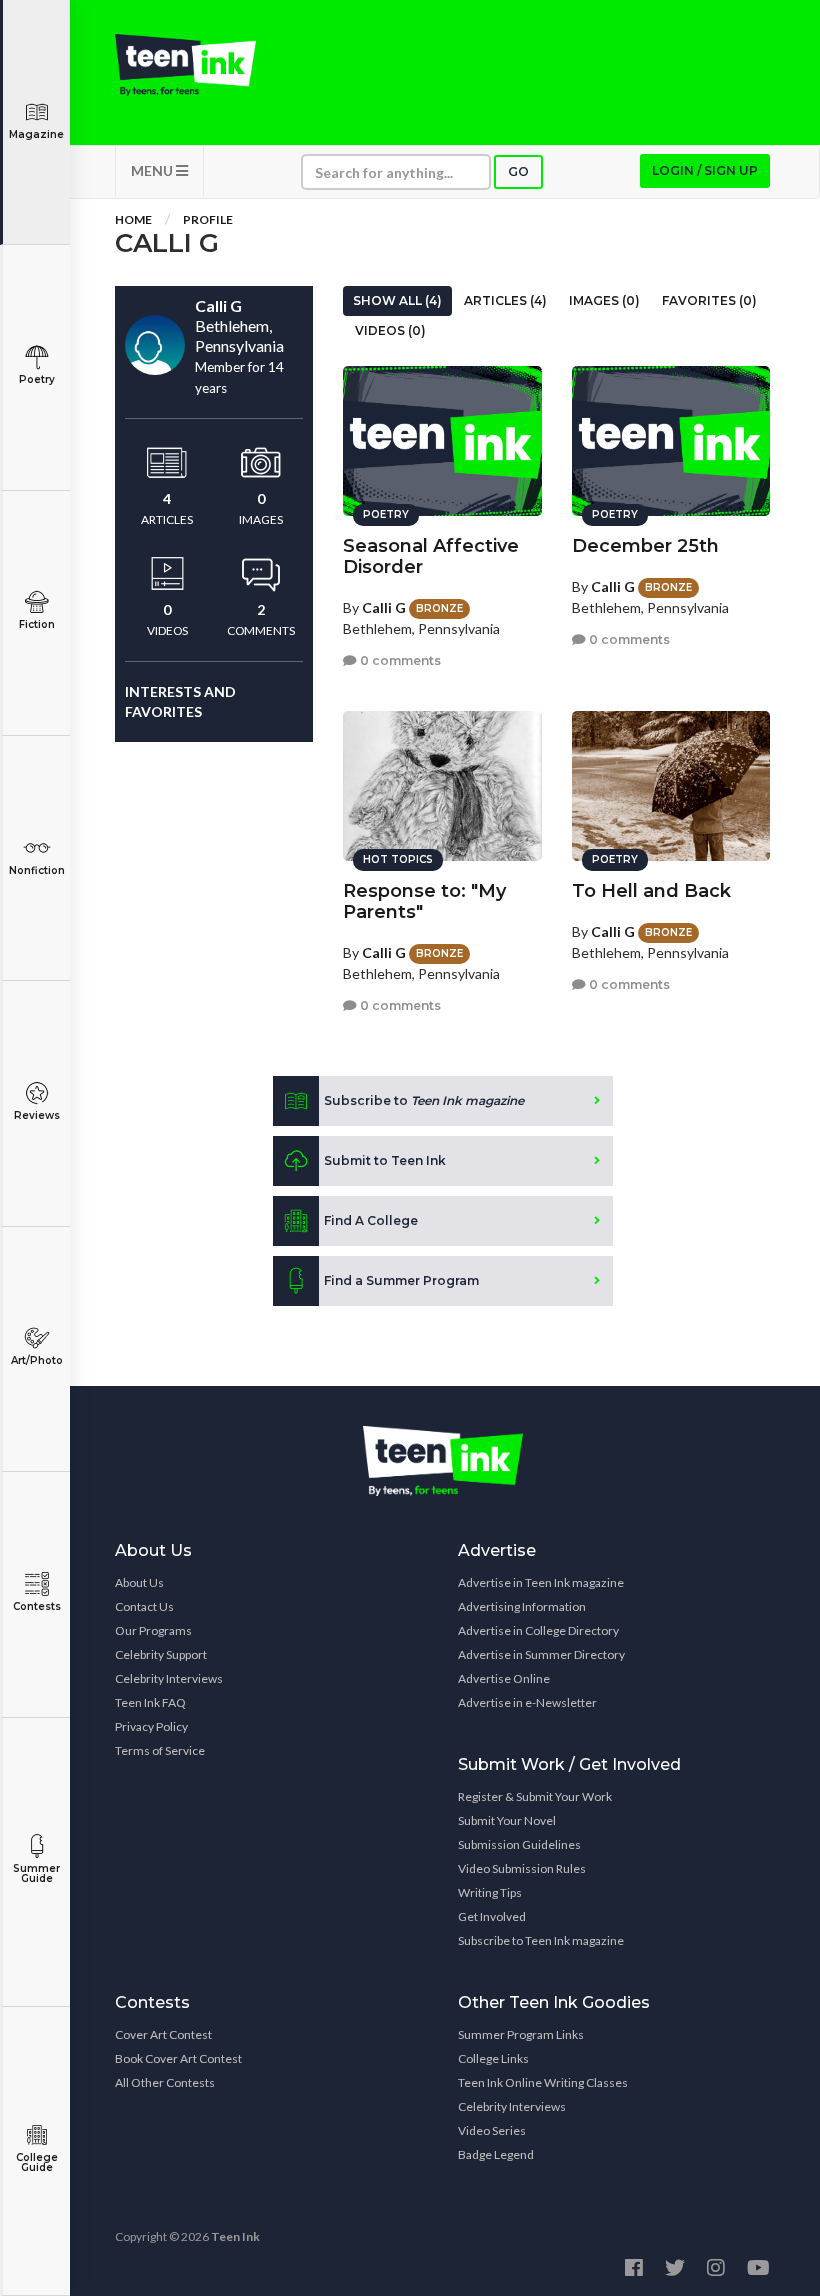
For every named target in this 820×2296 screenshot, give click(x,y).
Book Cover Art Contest (178, 2058)
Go (518, 171)
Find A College (371, 1220)
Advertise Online (504, 1678)
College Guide (37, 2162)
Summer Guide (36, 1873)
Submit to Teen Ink (385, 1160)
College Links (493, 2058)
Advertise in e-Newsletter (527, 1702)
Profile (208, 219)
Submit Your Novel (507, 1820)
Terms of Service (160, 1750)
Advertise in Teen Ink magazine (541, 1582)
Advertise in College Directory (538, 1630)
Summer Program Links (521, 2034)
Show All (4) (397, 300)
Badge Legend (496, 2154)
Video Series (492, 2130)
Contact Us (144, 1606)
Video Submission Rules (522, 1868)
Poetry (37, 379)
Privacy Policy (151, 1726)
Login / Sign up (705, 170)
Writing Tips (490, 1892)
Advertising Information (522, 1606)
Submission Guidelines (519, 1844)
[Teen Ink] (185, 65)
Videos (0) (390, 330)
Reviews (37, 1115)
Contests (37, 1606)
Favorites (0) (709, 300)
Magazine (36, 134)
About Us (139, 1582)
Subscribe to (424, 1100)
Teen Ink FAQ (150, 1702)
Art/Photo (37, 1360)
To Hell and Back (651, 891)
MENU (153, 170)
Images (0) (604, 300)
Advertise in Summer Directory (541, 1654)
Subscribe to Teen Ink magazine (541, 1940)
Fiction (37, 624)
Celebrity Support (161, 1654)
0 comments (399, 660)
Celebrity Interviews (169, 1678)
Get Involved (492, 1916)
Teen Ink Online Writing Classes (543, 2082)
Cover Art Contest (163, 2034)
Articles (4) (505, 300)
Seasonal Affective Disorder (431, 556)
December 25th (645, 546)
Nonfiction (37, 870)
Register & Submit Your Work (535, 1796)
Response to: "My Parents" (424, 901)
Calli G (384, 607)
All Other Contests (165, 2082)
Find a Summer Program (401, 1280)
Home (133, 219)
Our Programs (153, 1630)
